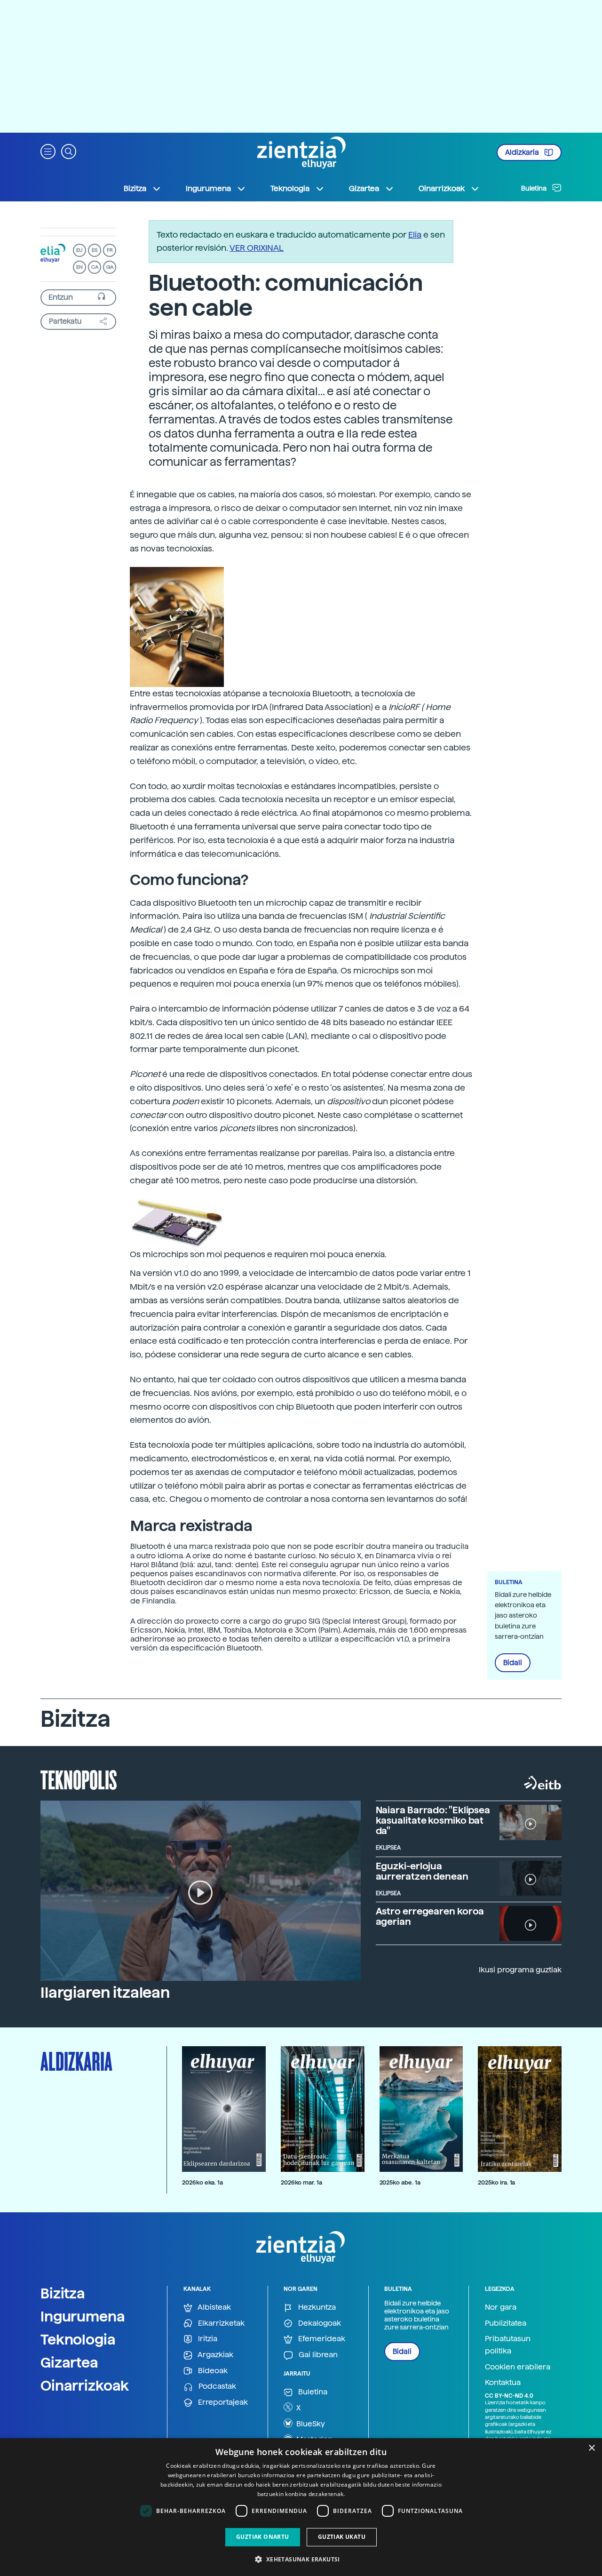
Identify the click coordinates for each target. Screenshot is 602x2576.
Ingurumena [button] (208, 188)
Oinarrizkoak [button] (442, 188)
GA (110, 267)
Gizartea (69, 2362)
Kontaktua (503, 2382)
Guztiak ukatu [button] (342, 2537)
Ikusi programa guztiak (520, 1970)
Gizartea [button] (364, 188)
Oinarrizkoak (85, 2385)
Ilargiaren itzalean (105, 1993)
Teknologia (78, 2339)
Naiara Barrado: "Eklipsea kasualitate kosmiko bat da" (433, 1820)
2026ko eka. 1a (202, 2182)
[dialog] (301, 2507)
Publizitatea (506, 2323)
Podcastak (216, 2386)
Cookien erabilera (518, 2367)
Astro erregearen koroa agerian (430, 1916)
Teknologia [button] (290, 188)
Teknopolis (79, 1779)
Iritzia (207, 2339)
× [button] (591, 2448)
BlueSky (310, 2424)
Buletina (535, 188)
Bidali (513, 1663)
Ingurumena (83, 2316)
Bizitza (63, 2293)
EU (79, 250)
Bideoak (212, 2371)
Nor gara (501, 2307)
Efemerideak (321, 2339)
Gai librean (317, 2355)
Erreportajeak (222, 2402)
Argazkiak (215, 2355)
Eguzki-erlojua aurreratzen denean (422, 1871)
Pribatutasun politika (508, 2345)
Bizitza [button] (135, 188)
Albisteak (214, 2307)
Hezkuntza (316, 2307)
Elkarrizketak (220, 2323)
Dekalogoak (319, 2323)
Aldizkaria (523, 152)
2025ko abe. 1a (400, 2182)
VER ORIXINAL (257, 248)
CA (95, 267)
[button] (48, 151)
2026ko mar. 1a (301, 2182)
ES (95, 250)
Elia (415, 235)
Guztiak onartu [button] (263, 2537)
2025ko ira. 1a (496, 2182)
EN (79, 267)
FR (110, 250)
